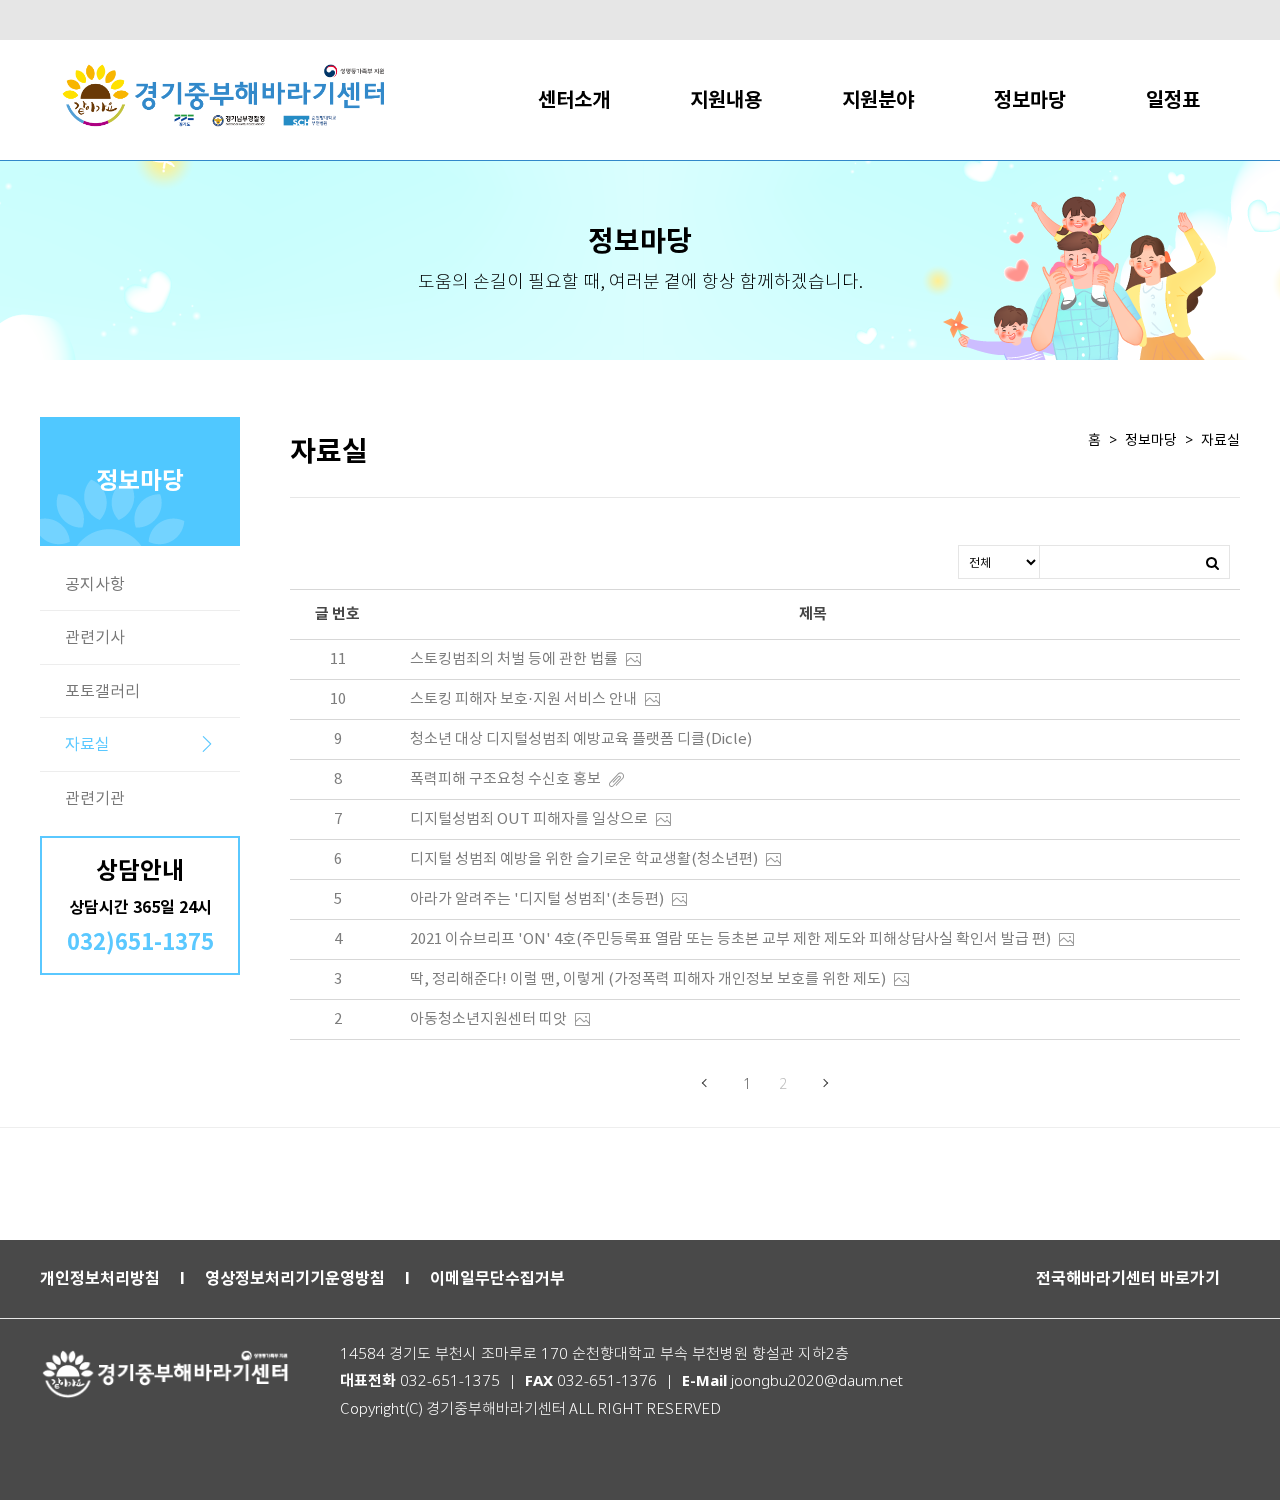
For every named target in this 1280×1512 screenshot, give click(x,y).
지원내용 (726, 99)
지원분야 (878, 99)
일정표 (1173, 99)
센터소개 (574, 99)
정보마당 (1030, 99)
